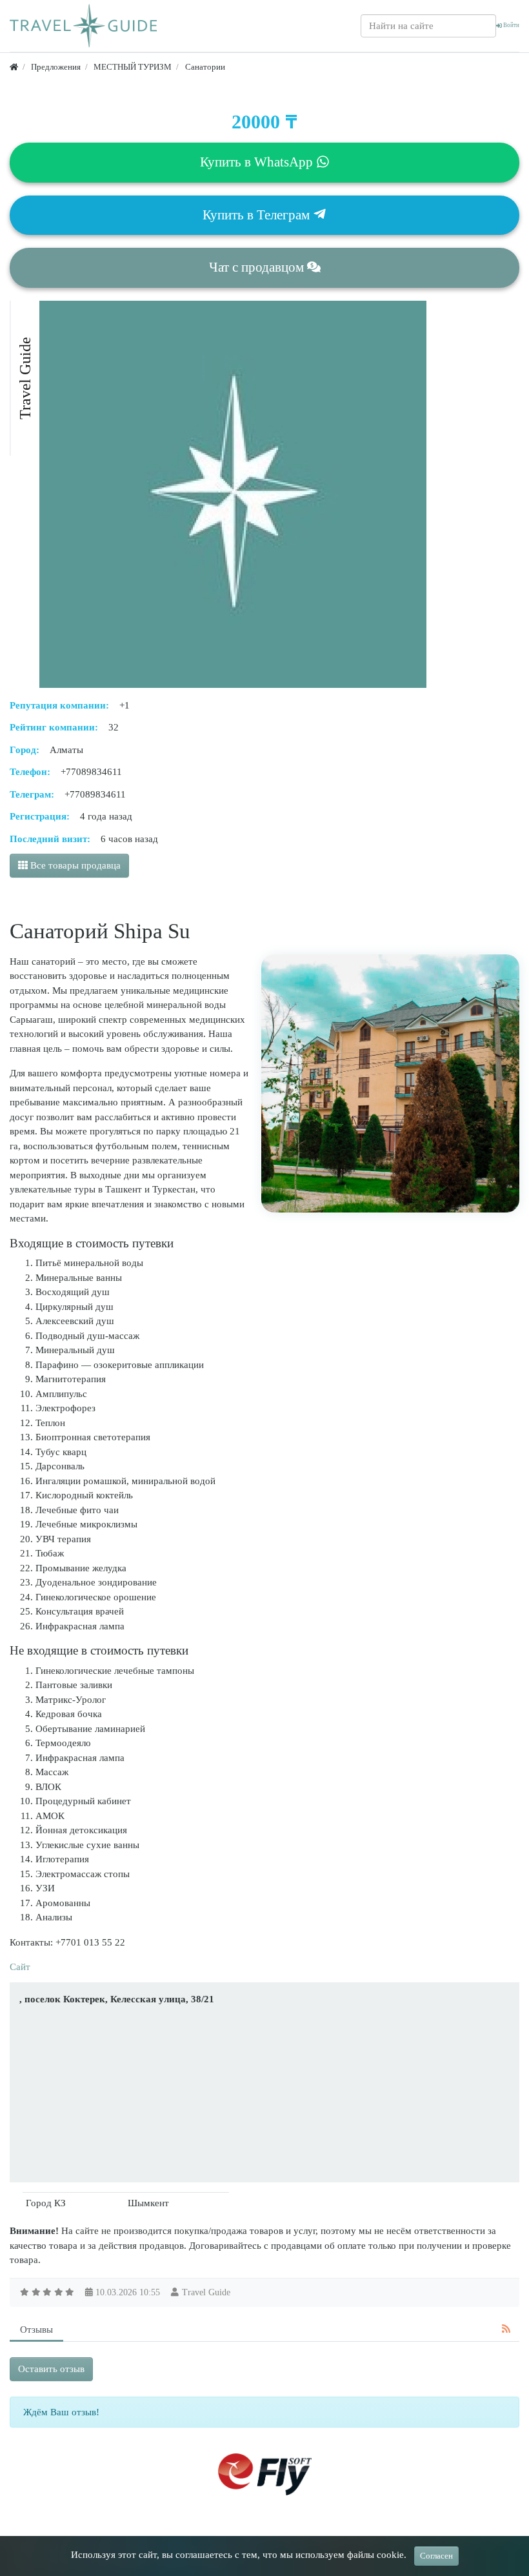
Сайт (20, 1967)
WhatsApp (258, 162)
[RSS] (506, 2329)
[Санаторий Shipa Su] (390, 1083)
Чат (256, 267)
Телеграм (258, 215)
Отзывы (36, 2329)
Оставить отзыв (51, 2369)
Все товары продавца (74, 865)
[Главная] (14, 67)
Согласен (436, 2556)
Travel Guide (206, 2292)
